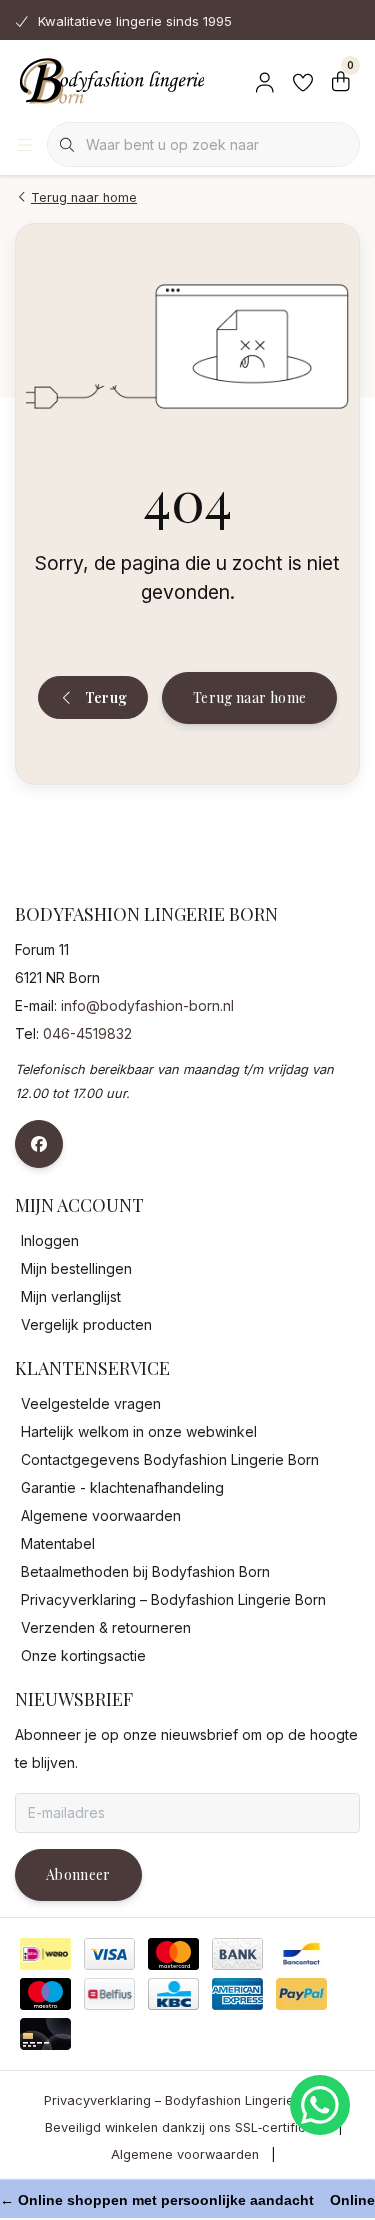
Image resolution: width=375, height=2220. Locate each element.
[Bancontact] (301, 1954)
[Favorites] (303, 80)
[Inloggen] (265, 80)
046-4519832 (87, 1033)
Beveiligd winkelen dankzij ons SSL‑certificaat (185, 2127)
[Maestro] (45, 1994)
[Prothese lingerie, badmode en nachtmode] (109, 80)
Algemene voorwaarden (185, 2154)
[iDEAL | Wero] (45, 1954)
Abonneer (78, 1874)
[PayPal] (301, 1994)
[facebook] (39, 1144)
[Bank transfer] (237, 1954)
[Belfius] (109, 1994)
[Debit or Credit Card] (45, 2034)
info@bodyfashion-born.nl (147, 1005)
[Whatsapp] (320, 2105)
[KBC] (173, 1994)
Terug (106, 697)
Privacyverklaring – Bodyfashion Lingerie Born (185, 2100)
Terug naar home (249, 697)
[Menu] (25, 145)
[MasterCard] (173, 1954)
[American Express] (237, 1994)
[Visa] (109, 1954)
